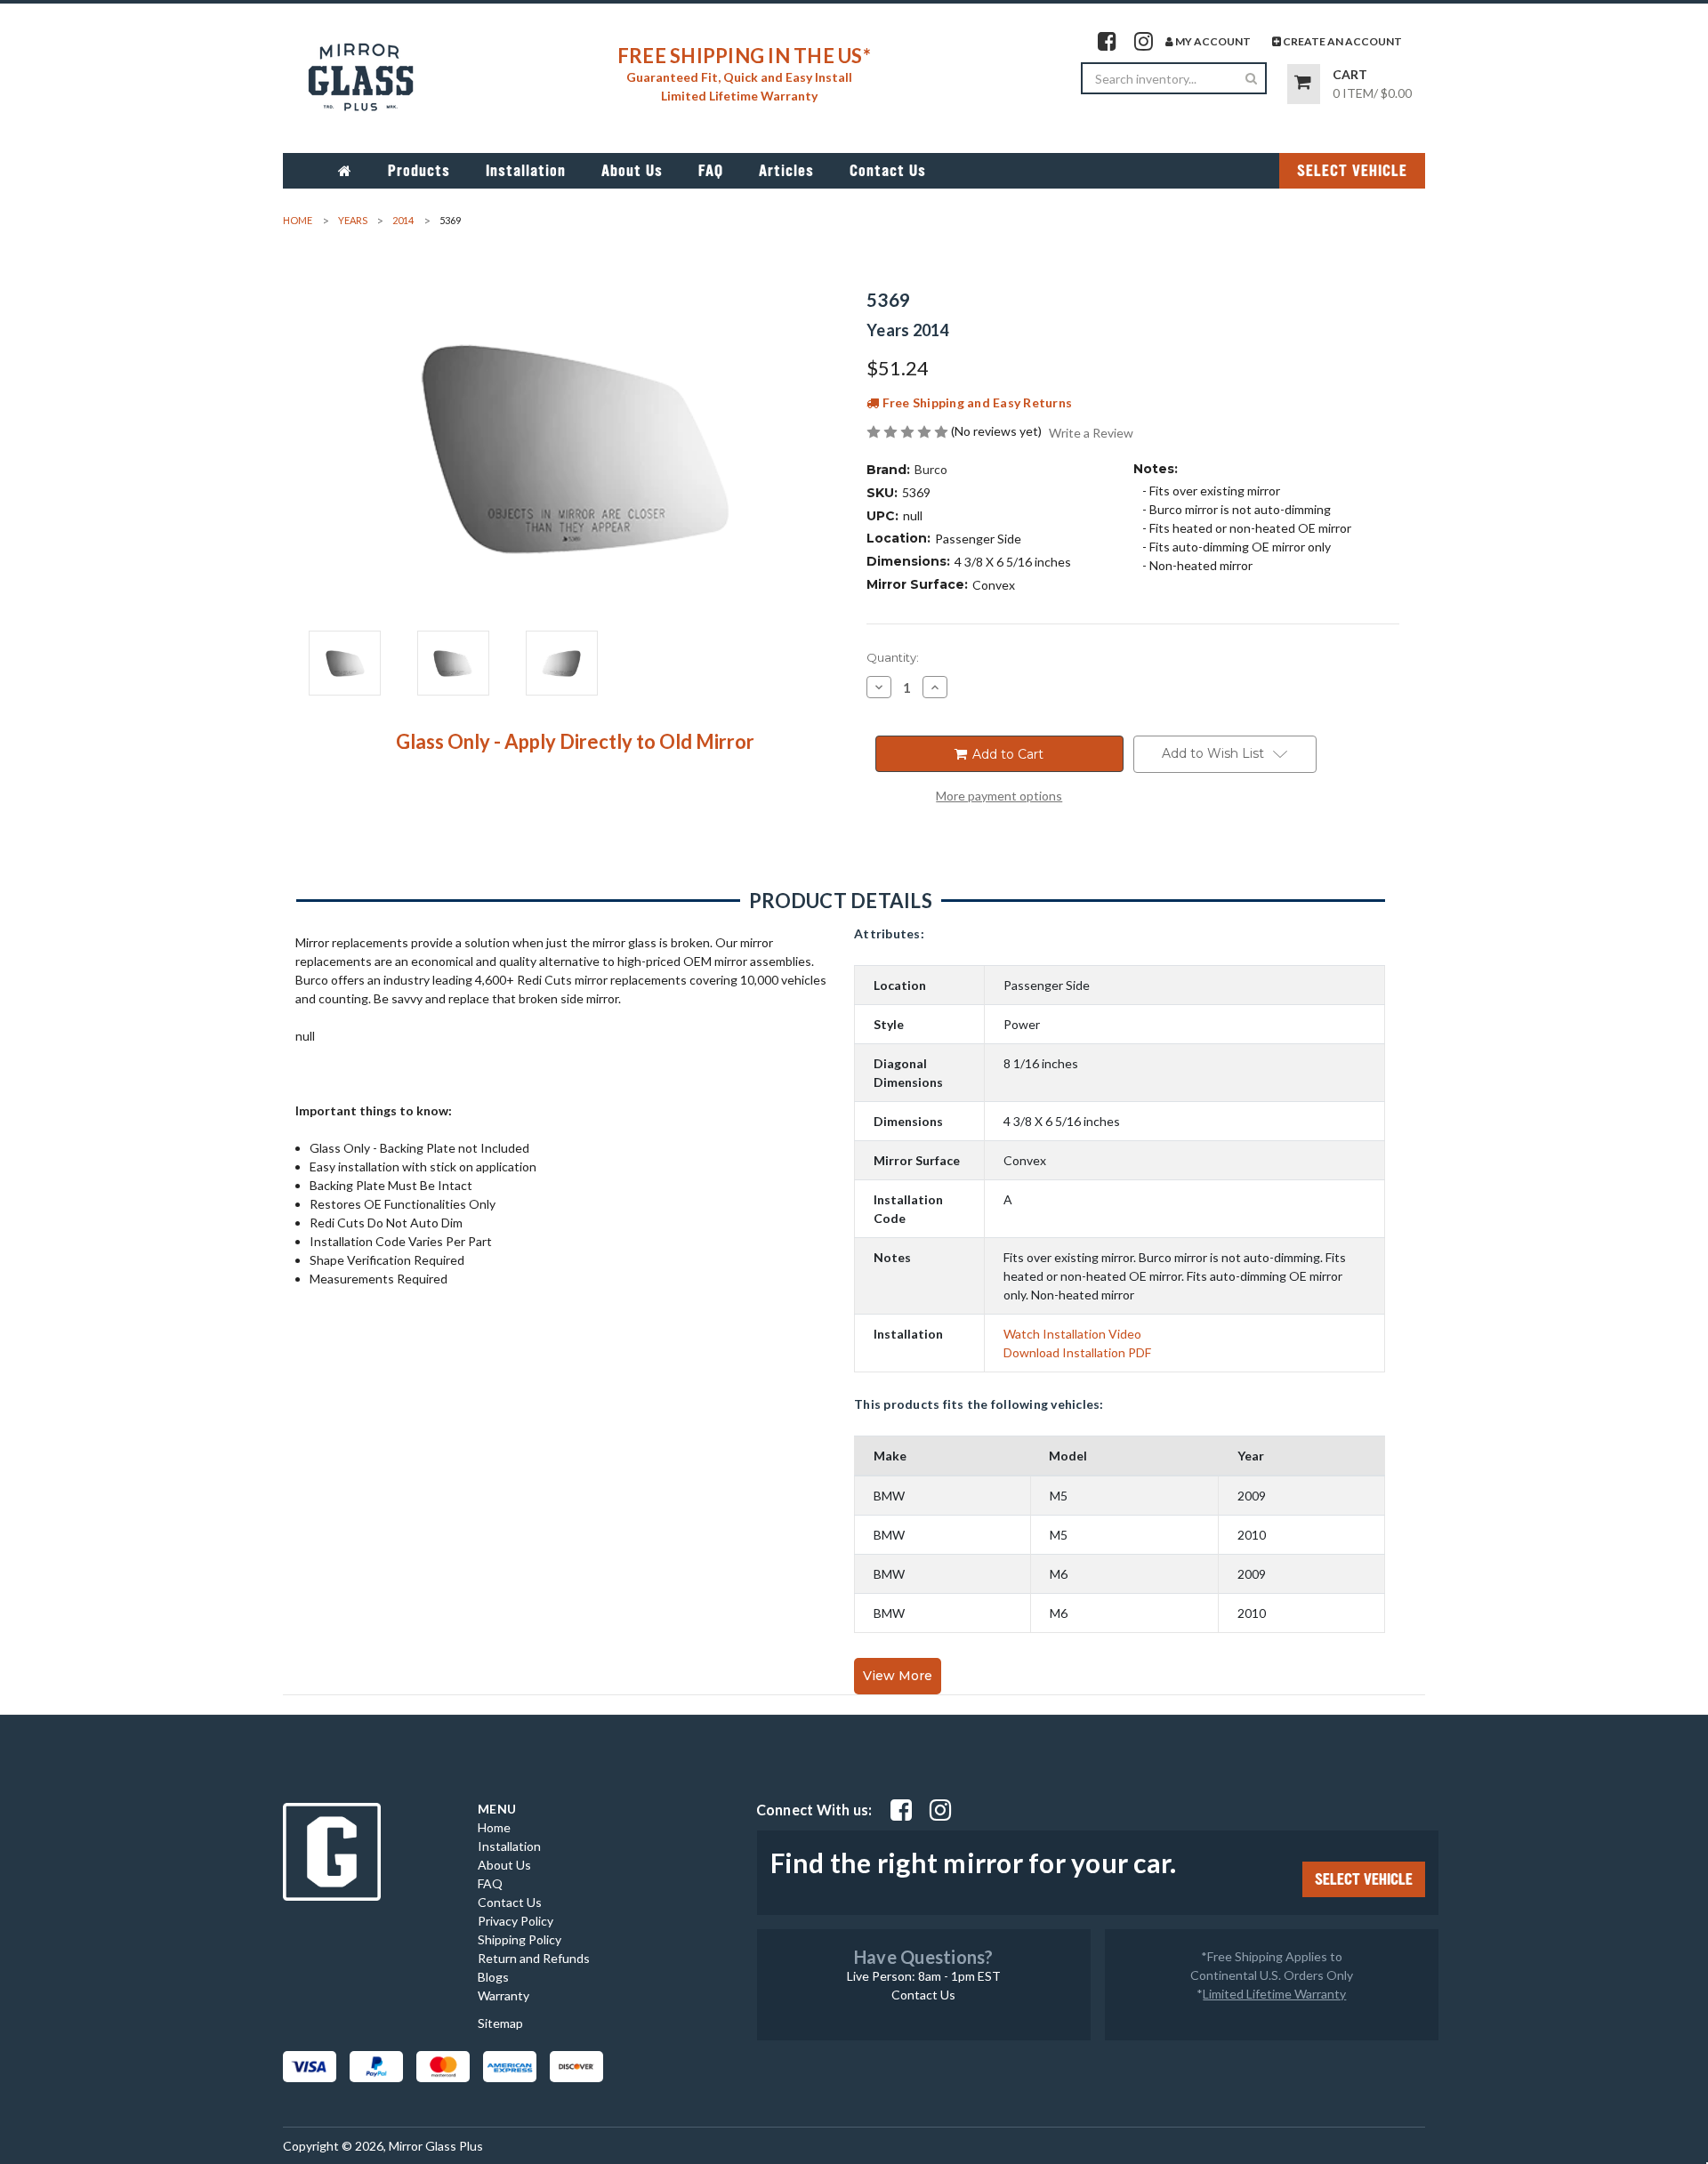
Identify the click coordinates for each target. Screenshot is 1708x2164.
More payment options (999, 796)
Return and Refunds (534, 1958)
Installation (526, 171)
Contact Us (888, 171)
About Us (632, 171)
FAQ (711, 171)
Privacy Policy (516, 1921)
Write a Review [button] (1091, 433)
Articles (786, 171)
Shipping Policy (520, 1939)
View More (898, 1676)
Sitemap (500, 2023)
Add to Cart (1006, 754)
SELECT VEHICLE (1352, 171)
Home (494, 1827)
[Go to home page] (345, 171)
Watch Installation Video (1072, 1334)
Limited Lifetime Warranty (1274, 1994)
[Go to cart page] (1304, 84)
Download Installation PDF (1077, 1352)
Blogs (493, 1977)
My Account (1212, 41)
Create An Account (1341, 41)
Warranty (504, 1995)
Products (419, 171)
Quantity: (893, 657)
